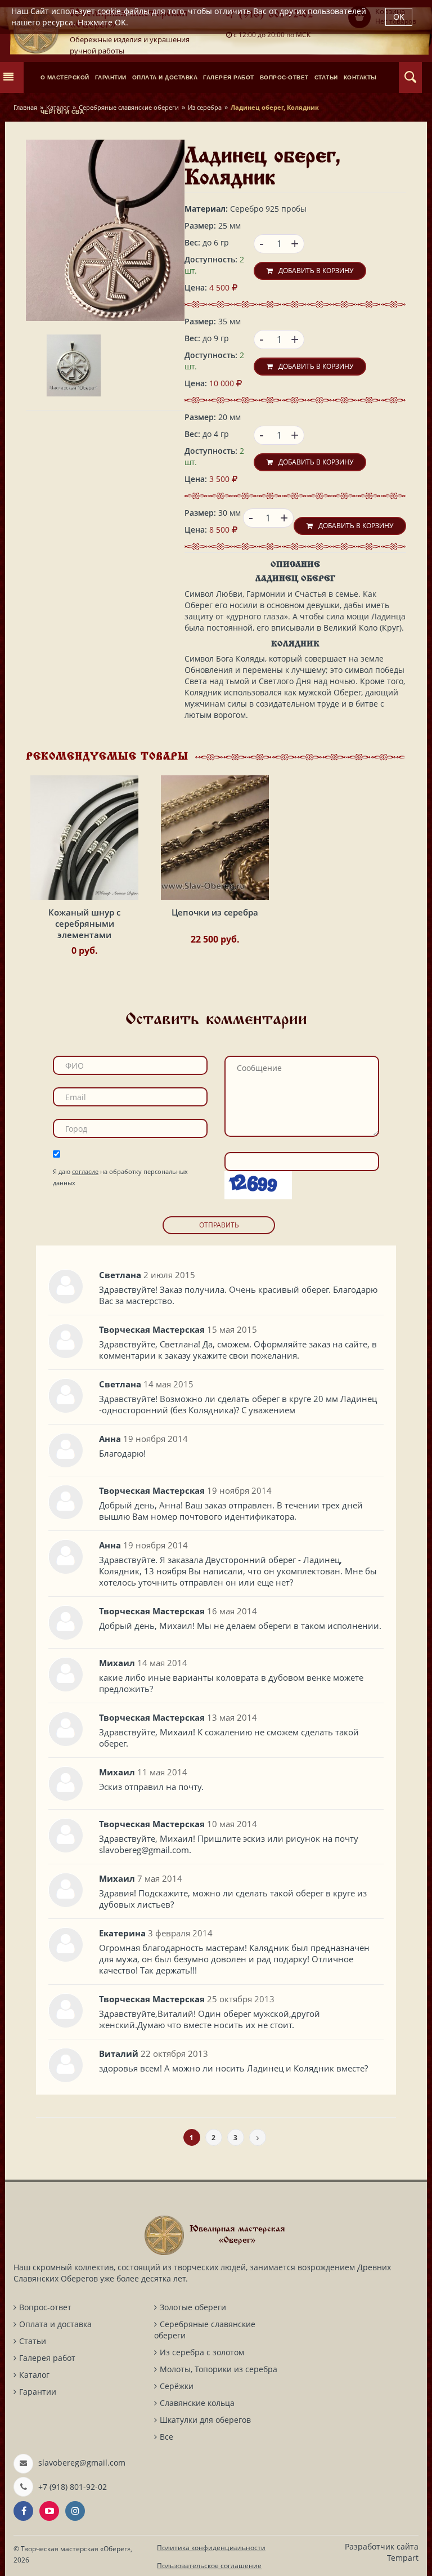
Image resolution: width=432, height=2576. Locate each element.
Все (166, 2437)
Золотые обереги (193, 2307)
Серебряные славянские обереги (129, 107)
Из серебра (205, 107)
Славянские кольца (197, 2403)
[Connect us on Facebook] (23, 2511)
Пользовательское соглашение (209, 2566)
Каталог (58, 107)
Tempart (403, 2558)
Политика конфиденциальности (211, 2548)
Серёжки (177, 2386)
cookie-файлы (123, 11)
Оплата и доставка (55, 2324)
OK (399, 17)
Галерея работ (47, 2358)
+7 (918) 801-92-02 (73, 2487)
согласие (85, 1171)
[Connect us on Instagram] (75, 2511)
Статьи (33, 2341)
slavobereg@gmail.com (82, 2463)
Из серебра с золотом (202, 2352)
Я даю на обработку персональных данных (120, 1177)
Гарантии (38, 2392)
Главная (25, 107)
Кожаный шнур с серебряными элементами (84, 923)
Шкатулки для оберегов (205, 2420)
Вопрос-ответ (45, 2307)
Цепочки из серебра (215, 912)
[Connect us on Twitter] (49, 2511)
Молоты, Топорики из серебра (219, 2369)
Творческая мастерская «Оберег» (76, 2549)
